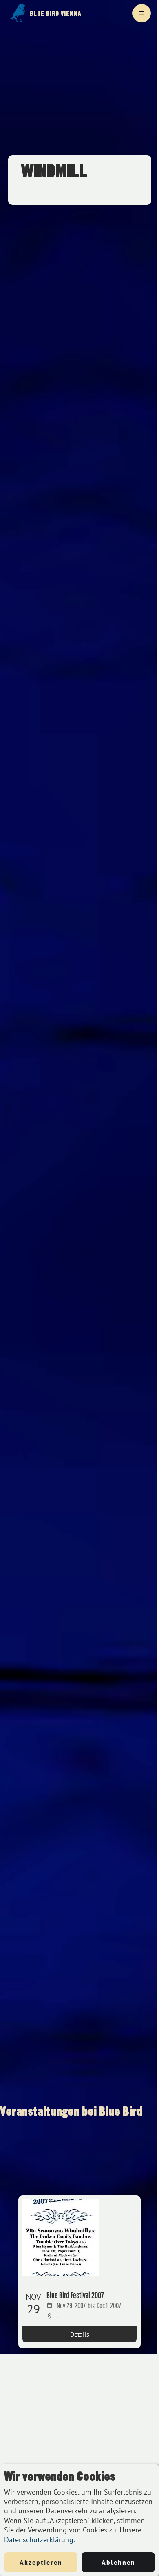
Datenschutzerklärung (39, 2540)
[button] (142, 13)
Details (80, 2334)
